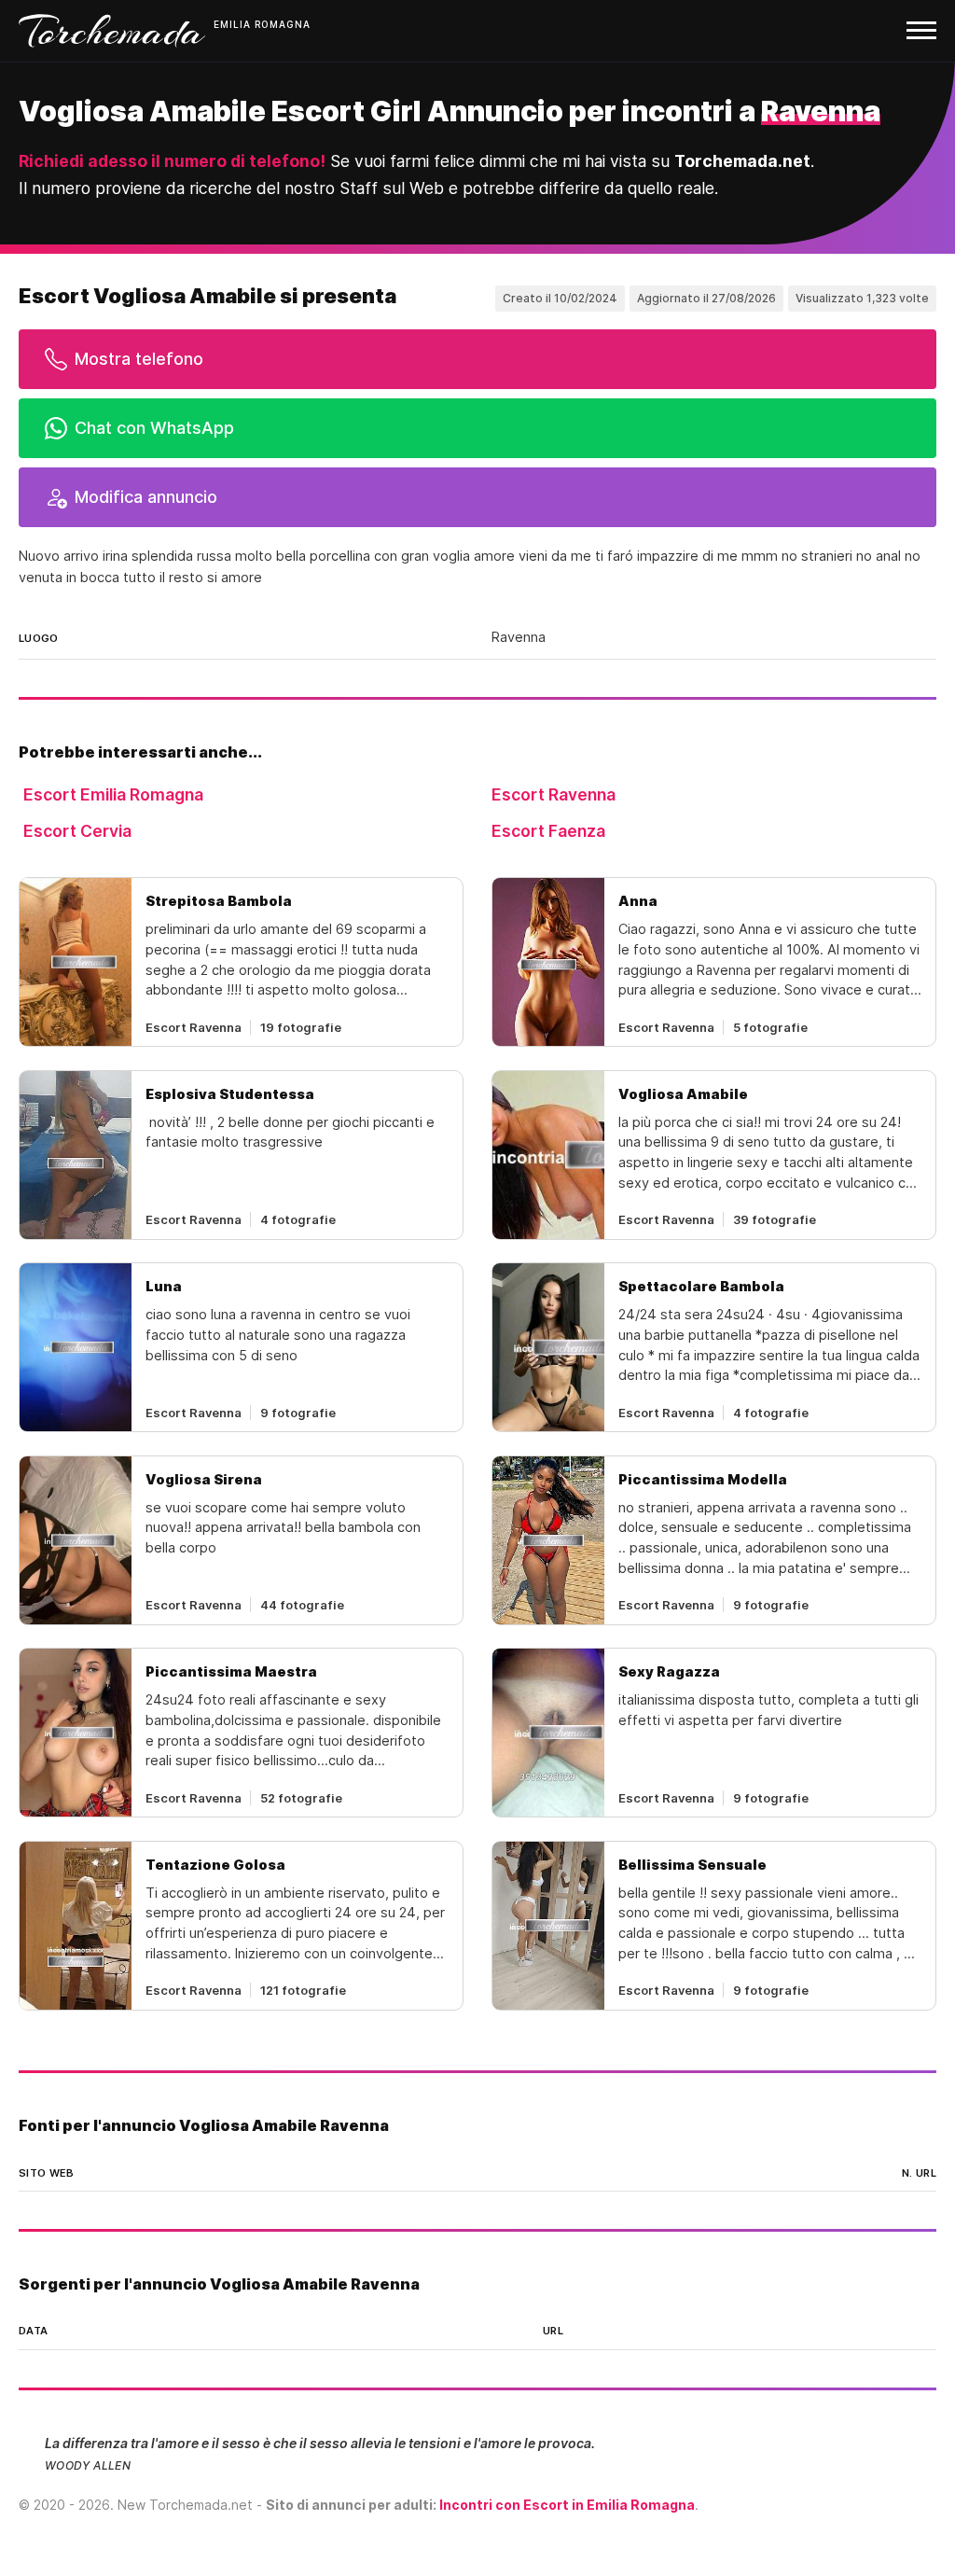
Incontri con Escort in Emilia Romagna (567, 2505)
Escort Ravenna (554, 794)
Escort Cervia (77, 831)
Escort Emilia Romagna (113, 794)
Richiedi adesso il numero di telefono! (172, 161)
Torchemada (112, 31)
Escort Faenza (548, 831)
